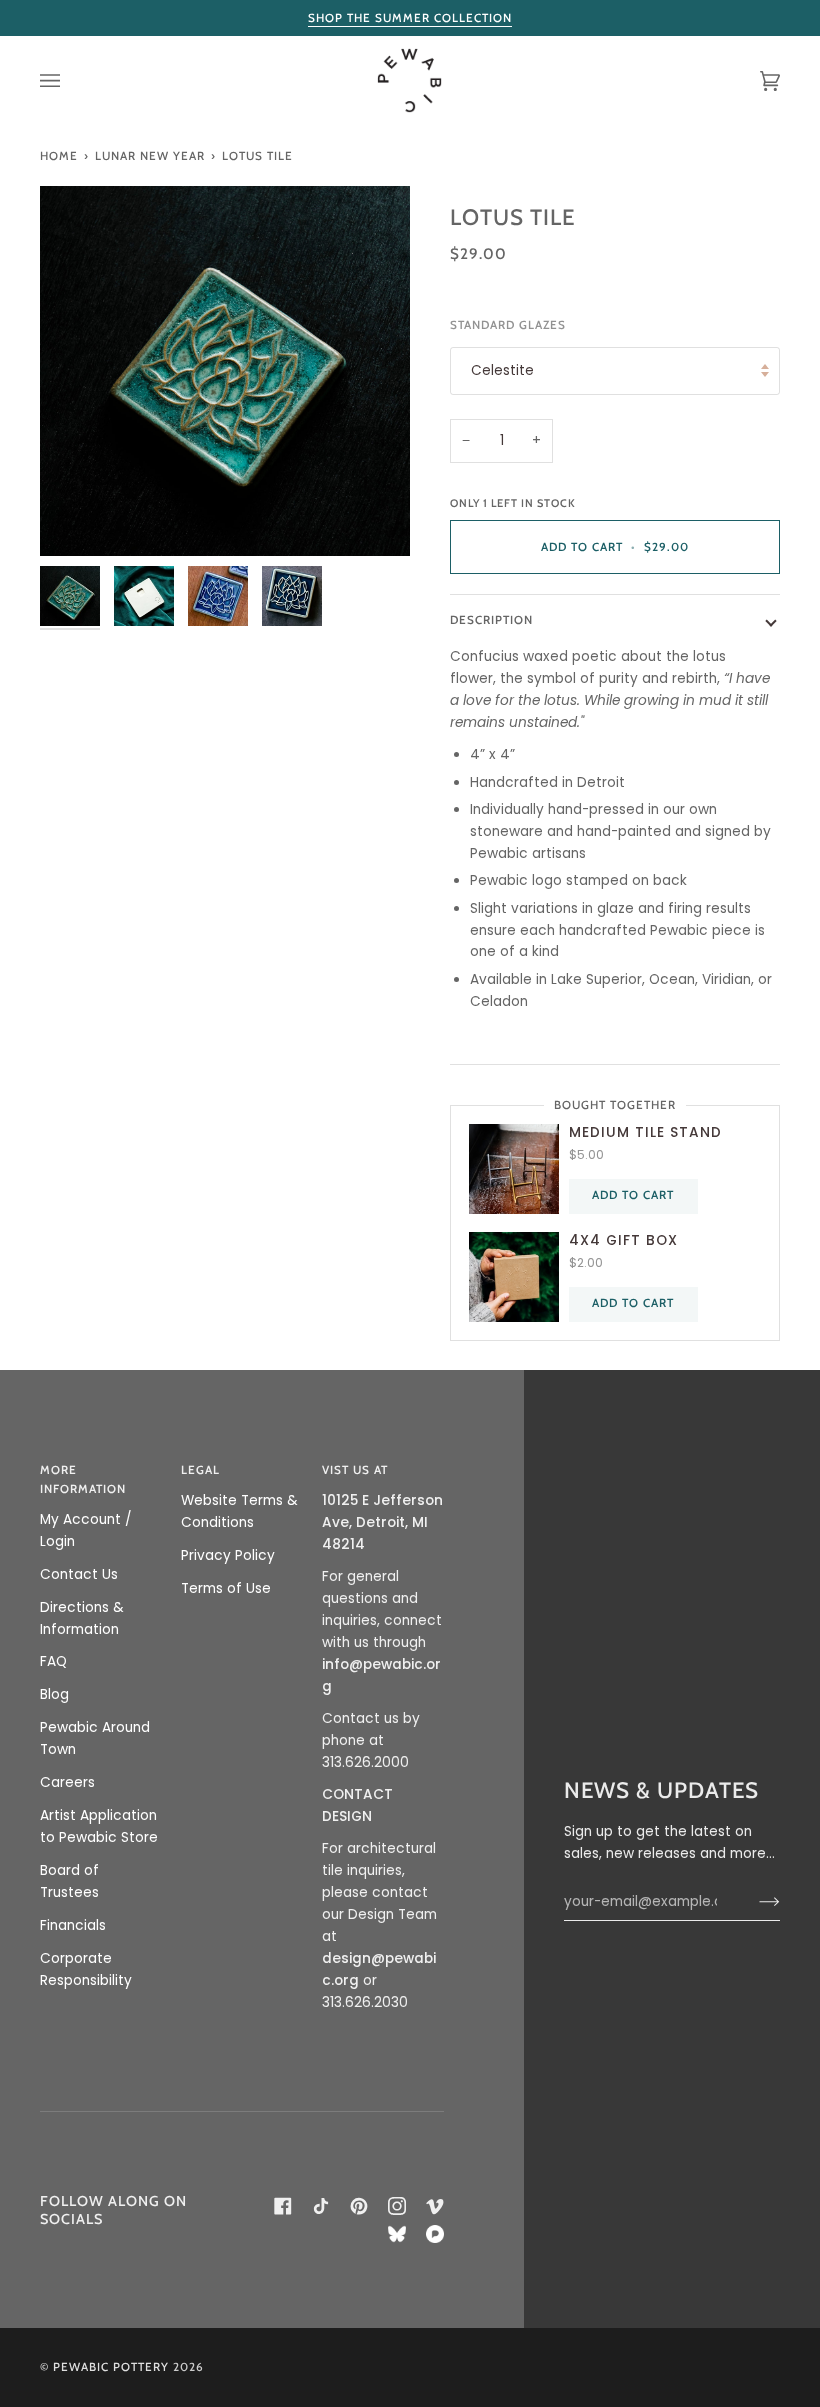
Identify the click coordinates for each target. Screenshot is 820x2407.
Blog (54, 1694)
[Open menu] (70, 80)
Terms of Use (226, 1588)
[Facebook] (283, 2206)
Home (59, 156)
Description (491, 620)
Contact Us (79, 1574)
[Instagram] (397, 2206)
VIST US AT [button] (355, 1470)
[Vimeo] (435, 2206)
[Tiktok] (321, 2206)
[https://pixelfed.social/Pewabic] (435, 2234)
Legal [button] (200, 1470)
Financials (73, 1925)
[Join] (753, 1902)
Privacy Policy (228, 1555)
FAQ (53, 1661)
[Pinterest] (359, 2206)
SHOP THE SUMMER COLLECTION (410, 18)
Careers (67, 1782)
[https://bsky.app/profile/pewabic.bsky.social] (397, 2234)
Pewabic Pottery (111, 2367)
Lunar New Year (150, 156)
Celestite (502, 370)
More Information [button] (83, 1479)
